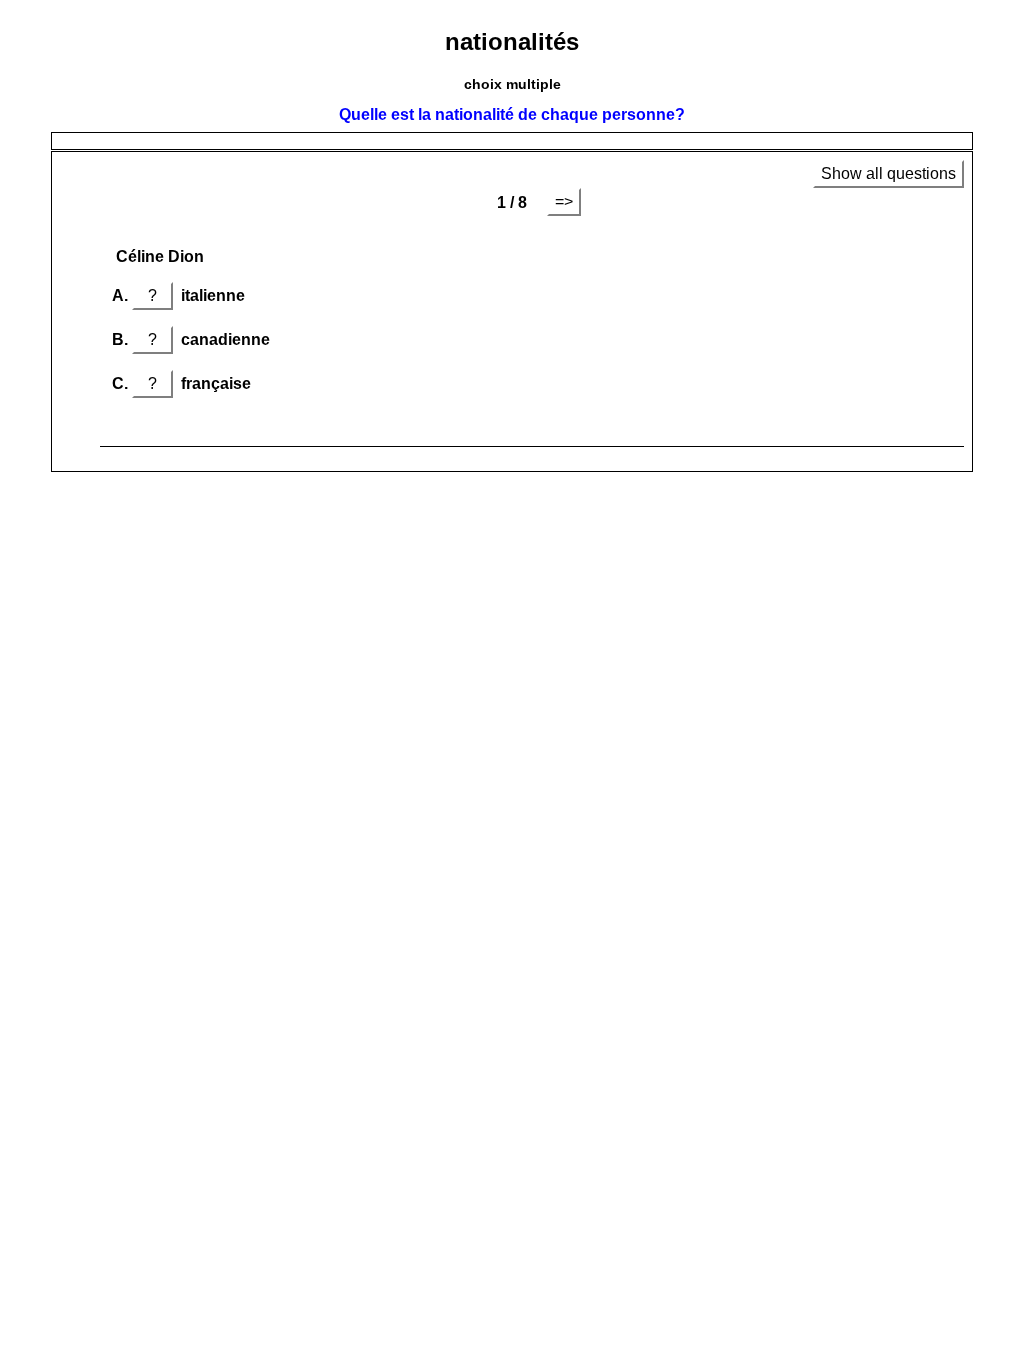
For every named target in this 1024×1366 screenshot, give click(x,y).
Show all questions (888, 173)
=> (564, 201)
